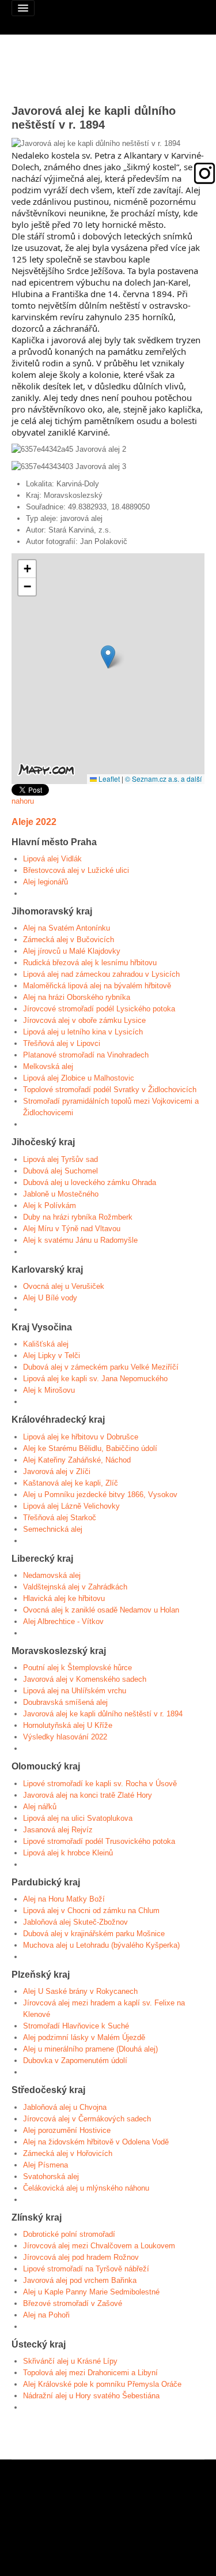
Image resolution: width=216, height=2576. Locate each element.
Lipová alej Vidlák (52, 859)
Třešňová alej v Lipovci (62, 1043)
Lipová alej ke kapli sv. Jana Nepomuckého (95, 1379)
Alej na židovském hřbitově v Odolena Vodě (96, 2142)
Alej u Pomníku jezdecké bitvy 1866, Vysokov (100, 1495)
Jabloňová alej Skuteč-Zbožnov (75, 1922)
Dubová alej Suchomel (60, 1171)
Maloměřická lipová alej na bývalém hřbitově (97, 986)
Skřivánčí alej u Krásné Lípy (70, 2361)
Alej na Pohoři (46, 2315)
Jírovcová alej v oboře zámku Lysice (84, 1020)
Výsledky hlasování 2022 (65, 1737)
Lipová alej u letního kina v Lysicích (83, 1032)
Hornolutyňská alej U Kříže (68, 1725)
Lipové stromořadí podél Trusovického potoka (99, 1841)
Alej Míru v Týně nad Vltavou (72, 1229)
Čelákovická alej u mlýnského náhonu (86, 2188)
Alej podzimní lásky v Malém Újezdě (84, 2037)
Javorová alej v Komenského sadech (85, 1679)
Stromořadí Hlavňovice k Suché (76, 2026)
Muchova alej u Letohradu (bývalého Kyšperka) (101, 1945)
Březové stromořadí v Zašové (73, 2303)
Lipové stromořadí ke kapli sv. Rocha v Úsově (100, 1784)
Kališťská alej (46, 1344)
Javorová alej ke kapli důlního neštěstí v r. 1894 (103, 1714)
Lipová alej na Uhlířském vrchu (75, 1691)
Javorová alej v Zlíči (57, 1471)
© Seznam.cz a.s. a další (163, 779)
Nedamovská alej (52, 1575)
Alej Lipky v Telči (52, 1356)
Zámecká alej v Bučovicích (69, 940)
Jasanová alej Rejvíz (58, 1830)
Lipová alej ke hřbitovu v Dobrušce (81, 1437)
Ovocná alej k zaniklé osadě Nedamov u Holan (101, 1610)
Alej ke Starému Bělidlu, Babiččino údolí (90, 1448)
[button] (108, 657)
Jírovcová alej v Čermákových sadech (87, 2119)
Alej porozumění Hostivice (67, 2130)
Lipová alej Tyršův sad (60, 1159)
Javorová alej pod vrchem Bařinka (80, 2280)
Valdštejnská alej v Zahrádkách (75, 1587)
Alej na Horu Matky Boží (64, 1899)
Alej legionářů (46, 882)
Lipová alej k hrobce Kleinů (68, 1853)
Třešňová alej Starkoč (60, 1518)
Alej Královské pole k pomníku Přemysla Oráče (102, 2384)
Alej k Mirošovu (49, 1390)
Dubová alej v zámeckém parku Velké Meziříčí (101, 1367)
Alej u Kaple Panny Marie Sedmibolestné (91, 2292)
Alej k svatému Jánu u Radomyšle (80, 1240)
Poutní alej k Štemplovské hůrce (77, 1668)
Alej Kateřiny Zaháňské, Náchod (77, 1460)
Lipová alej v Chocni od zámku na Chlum (91, 1911)
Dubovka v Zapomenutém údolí (75, 2061)
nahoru (23, 801)
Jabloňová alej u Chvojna (65, 2107)
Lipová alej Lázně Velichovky (71, 1506)
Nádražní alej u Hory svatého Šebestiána (91, 2396)
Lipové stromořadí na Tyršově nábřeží (86, 2269)
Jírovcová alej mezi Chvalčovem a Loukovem (99, 2246)
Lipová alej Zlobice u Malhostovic (79, 1078)
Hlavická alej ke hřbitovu (64, 1598)
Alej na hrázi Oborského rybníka (77, 997)
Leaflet (108, 779)
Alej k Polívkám (50, 1205)
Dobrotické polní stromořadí (69, 2234)
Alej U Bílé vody (50, 1298)
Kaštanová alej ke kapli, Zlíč (71, 1483)
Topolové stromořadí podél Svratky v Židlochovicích (110, 1090)
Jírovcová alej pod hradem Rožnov (81, 2257)
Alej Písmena (46, 2165)
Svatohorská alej (51, 2176)
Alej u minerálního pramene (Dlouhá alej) (90, 2049)
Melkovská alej (48, 1066)
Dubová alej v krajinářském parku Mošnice (94, 1934)
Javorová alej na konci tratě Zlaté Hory (88, 1795)
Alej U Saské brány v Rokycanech (80, 1991)
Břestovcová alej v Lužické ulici (76, 870)
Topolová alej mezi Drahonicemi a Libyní (90, 2373)
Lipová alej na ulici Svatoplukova (78, 1818)
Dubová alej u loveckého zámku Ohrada (90, 1182)
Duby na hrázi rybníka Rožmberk (78, 1217)
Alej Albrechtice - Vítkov (63, 1621)
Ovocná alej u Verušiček (64, 1286)
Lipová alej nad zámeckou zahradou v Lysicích (101, 974)
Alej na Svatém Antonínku (67, 928)
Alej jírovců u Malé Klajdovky (72, 951)
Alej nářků (40, 1807)
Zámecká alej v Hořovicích (68, 2153)
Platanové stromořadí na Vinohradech (86, 1055)
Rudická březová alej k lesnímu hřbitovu (90, 963)
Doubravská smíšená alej (65, 1702)
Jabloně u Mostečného (61, 1194)
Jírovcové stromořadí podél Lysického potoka (99, 1009)
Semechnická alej (53, 1529)
